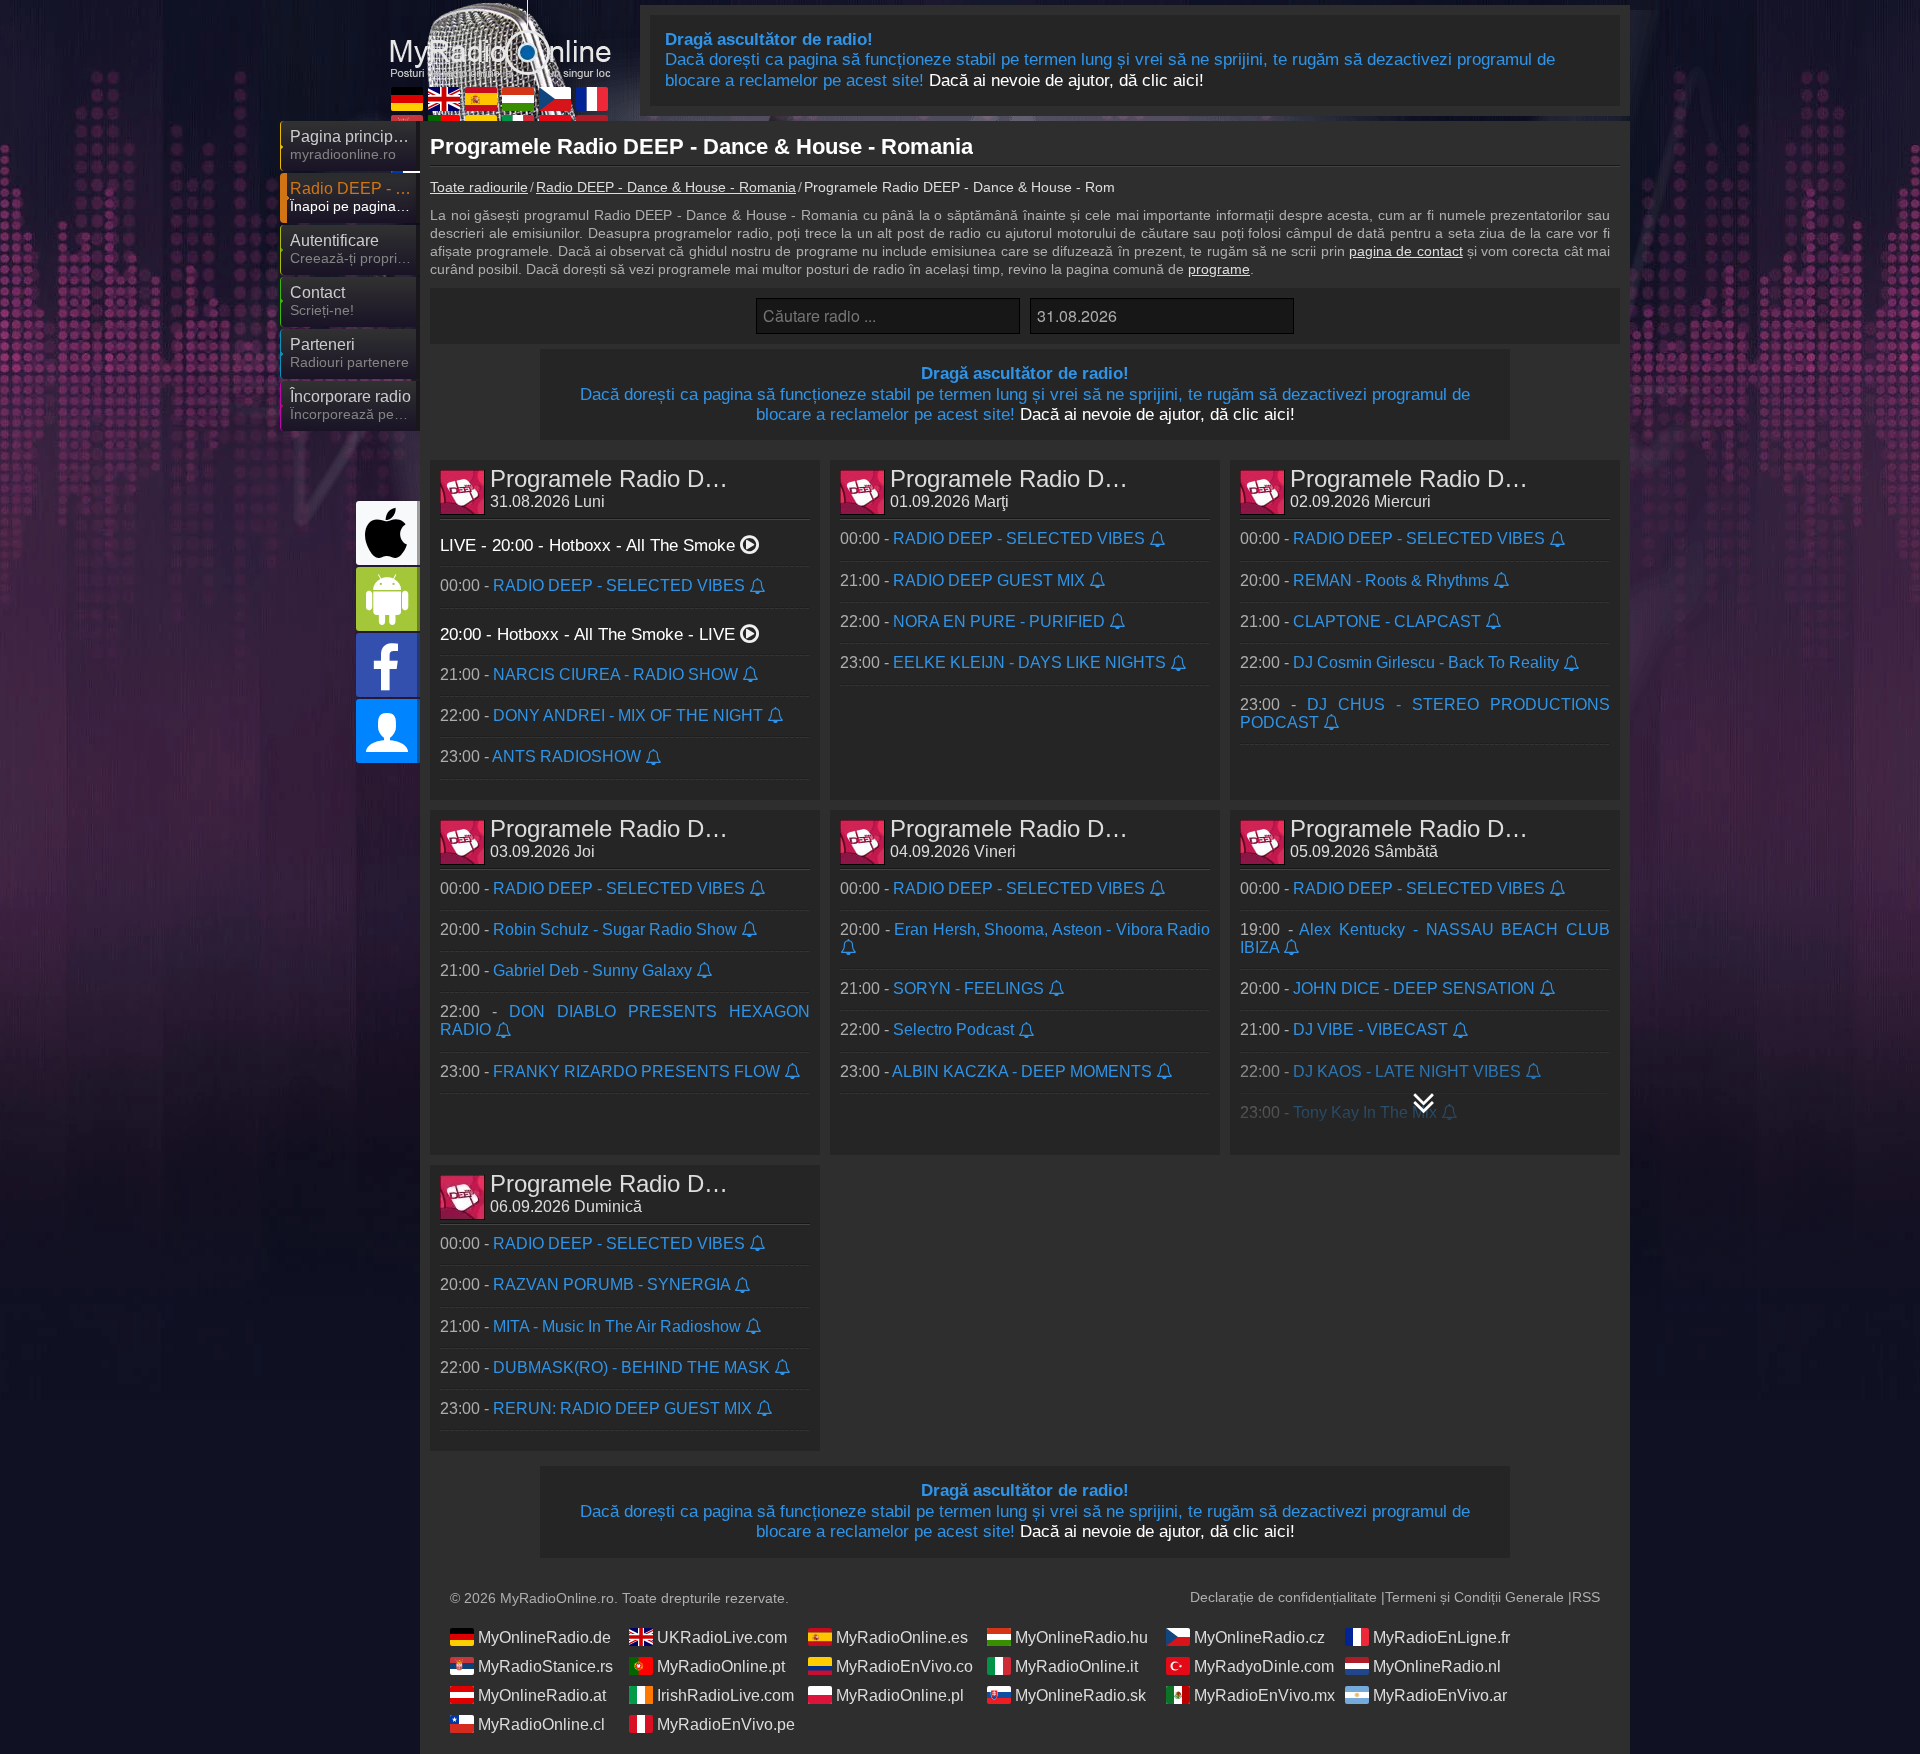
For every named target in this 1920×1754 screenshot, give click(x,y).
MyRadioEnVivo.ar (1440, 1695)
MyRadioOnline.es (902, 1637)
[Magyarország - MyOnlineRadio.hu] (518, 99)
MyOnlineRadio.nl (1437, 1666)
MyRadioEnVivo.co (904, 1666)
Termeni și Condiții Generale (1474, 1597)
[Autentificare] (388, 731)
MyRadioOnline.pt (721, 1666)
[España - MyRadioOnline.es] (481, 99)
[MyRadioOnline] (500, 39)
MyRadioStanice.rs (545, 1666)
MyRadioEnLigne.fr (1441, 1637)
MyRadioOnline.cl (541, 1724)
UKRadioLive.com (722, 1637)
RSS (1586, 1597)
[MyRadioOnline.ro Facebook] (388, 665)
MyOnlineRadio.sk (1080, 1695)
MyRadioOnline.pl (900, 1695)
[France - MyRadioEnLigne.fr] (592, 99)
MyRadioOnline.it (1076, 1666)
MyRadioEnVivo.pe (726, 1724)
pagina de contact (1406, 251)
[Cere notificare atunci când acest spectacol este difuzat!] (758, 587)
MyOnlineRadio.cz (1259, 1637)
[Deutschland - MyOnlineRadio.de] (407, 99)
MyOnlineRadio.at (542, 1695)
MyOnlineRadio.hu (1081, 1637)
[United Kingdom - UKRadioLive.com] (444, 99)
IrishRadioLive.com (725, 1695)
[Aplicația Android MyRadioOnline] (388, 599)
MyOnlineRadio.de (544, 1637)
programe (1219, 269)
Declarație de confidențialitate (1283, 1597)
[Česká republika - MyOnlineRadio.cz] (555, 99)
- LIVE (590, 634)
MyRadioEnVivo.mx (1264, 1695)
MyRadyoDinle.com (1264, 1666)
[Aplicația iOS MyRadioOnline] (388, 533)
